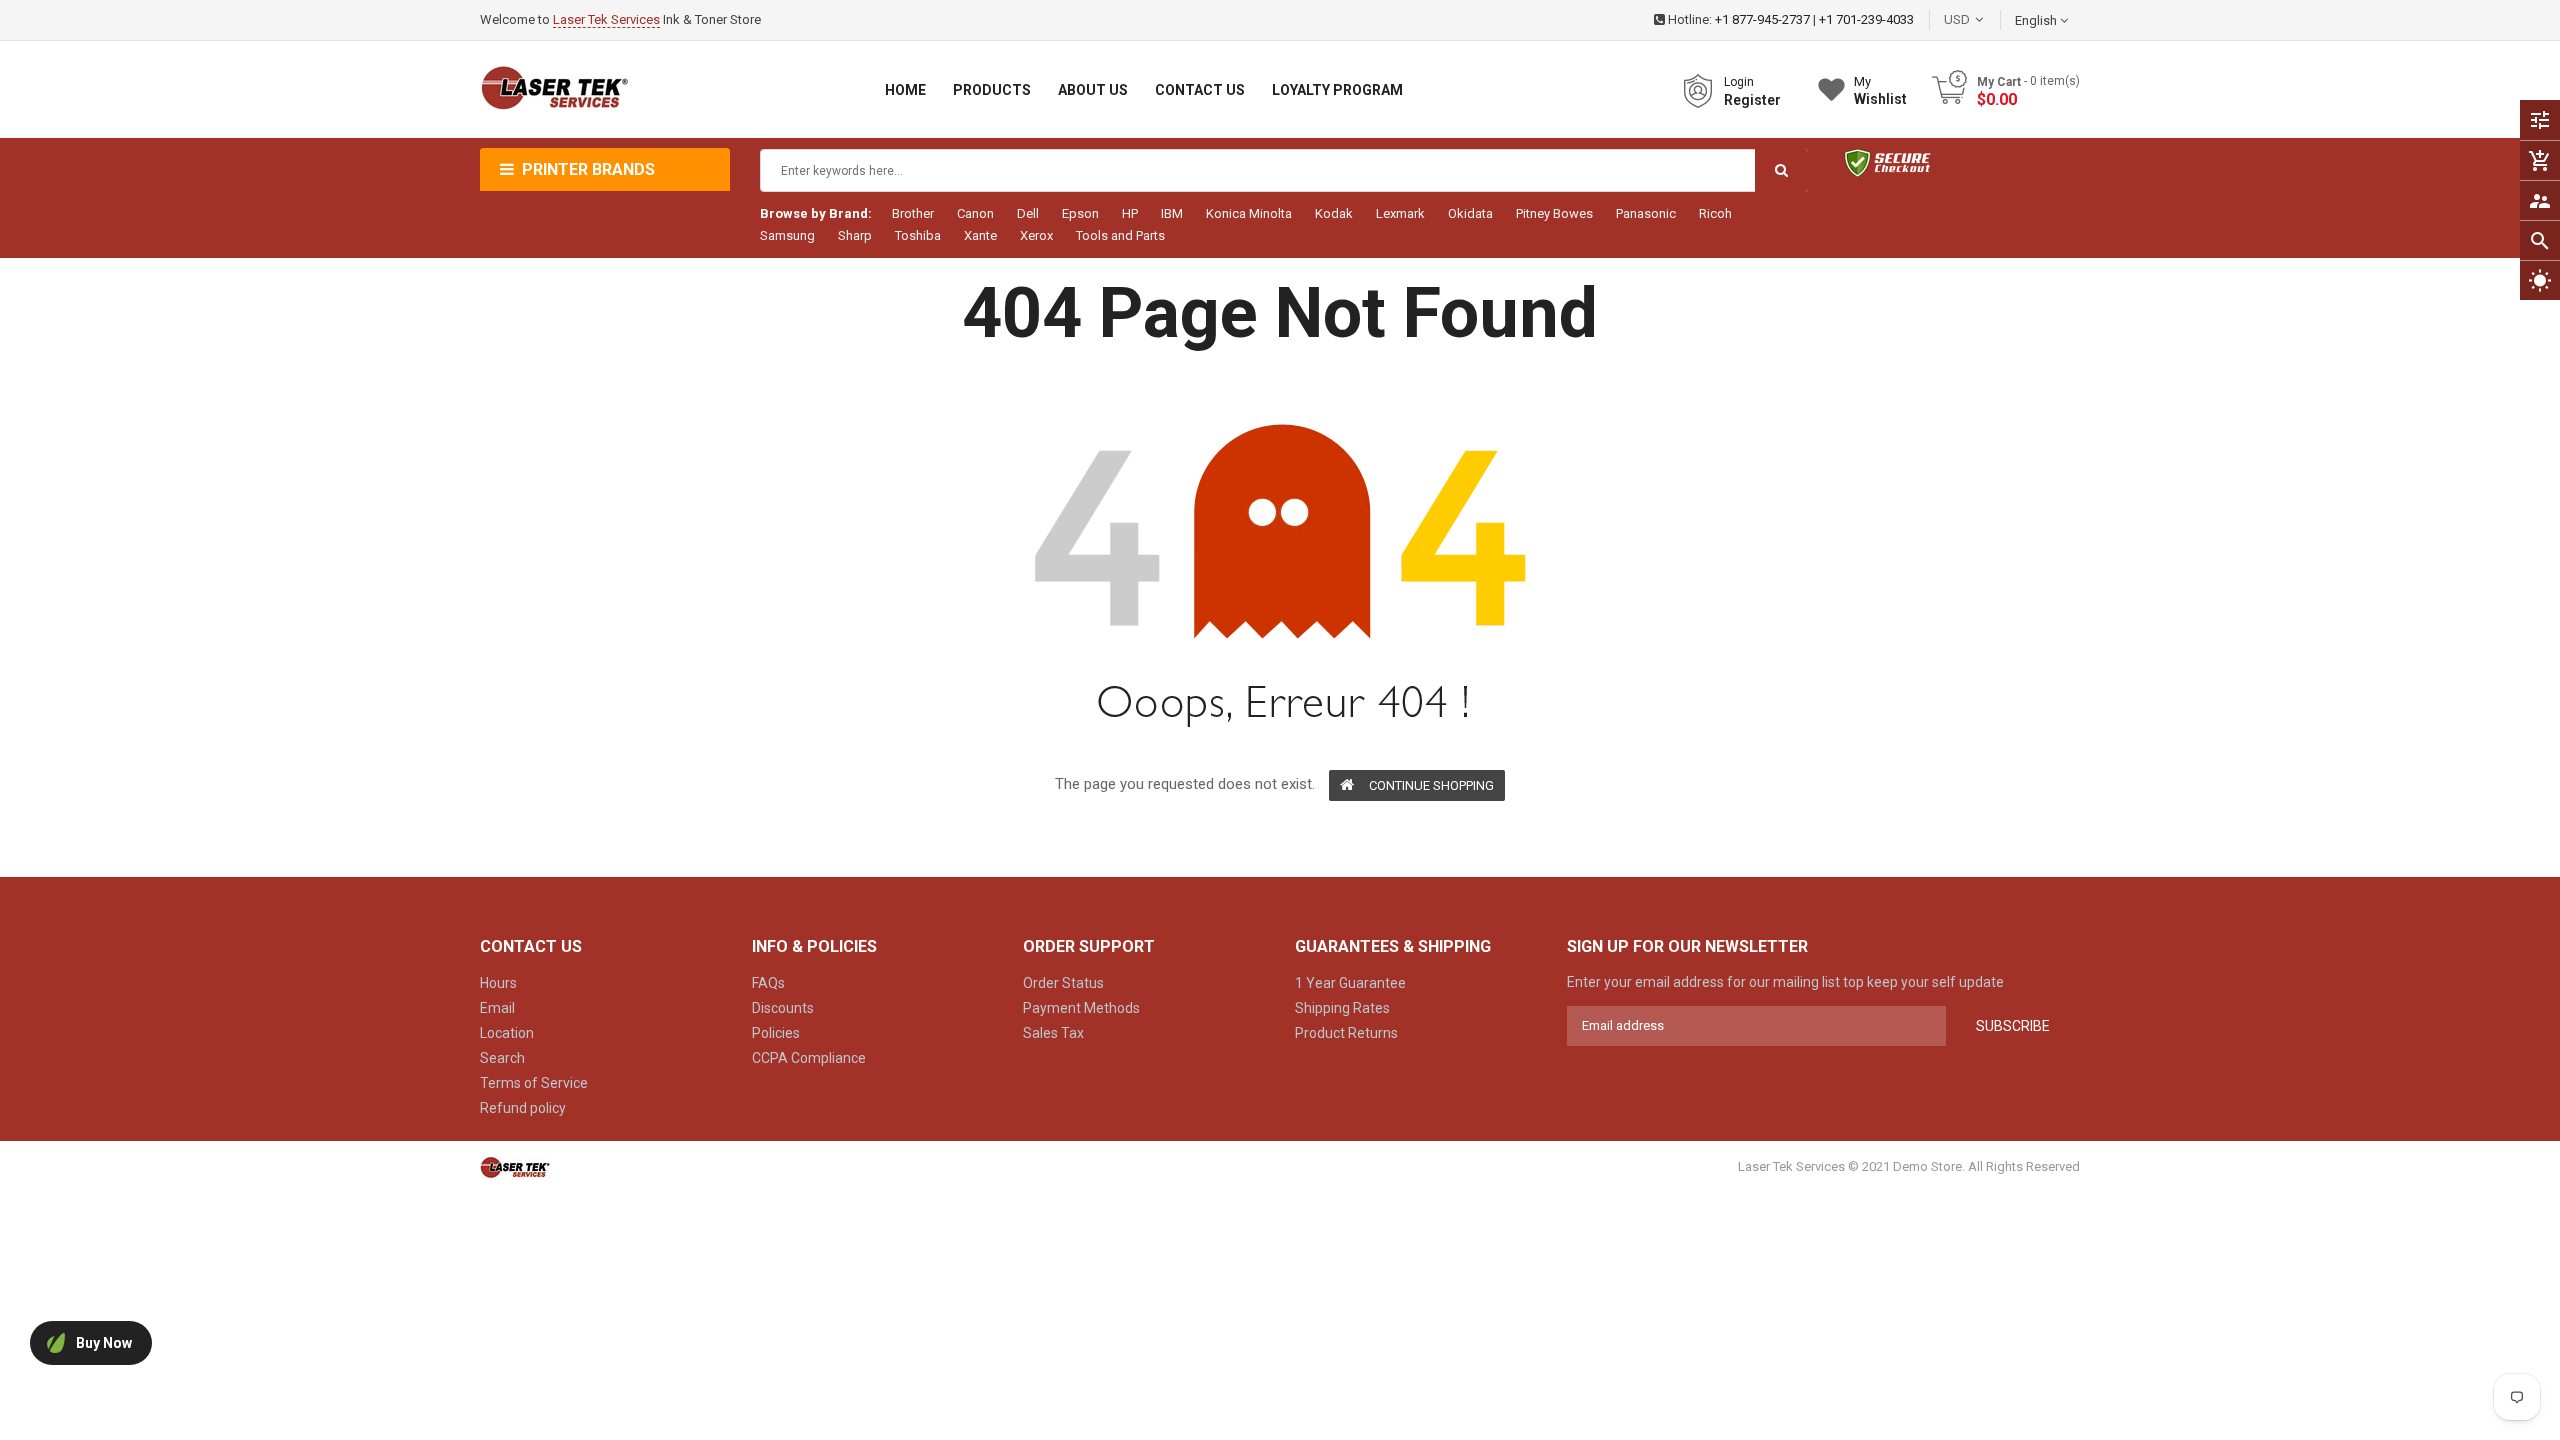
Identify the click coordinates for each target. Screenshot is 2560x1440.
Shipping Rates (1342, 1008)
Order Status (1063, 983)
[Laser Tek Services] (515, 1167)
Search (502, 1058)
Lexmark (1400, 213)
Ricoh (1715, 213)
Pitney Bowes (1554, 213)
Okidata (1470, 213)
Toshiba (918, 235)
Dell (1028, 213)
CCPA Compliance (809, 1058)
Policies (776, 1033)
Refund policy (523, 1108)
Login (1739, 82)
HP (1130, 213)
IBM (1172, 213)
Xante (980, 235)
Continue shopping (1431, 785)
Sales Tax (1053, 1033)
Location (507, 1033)
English (2037, 20)
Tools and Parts (1120, 235)
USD (1987, 19)
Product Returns (1346, 1033)
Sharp (855, 235)
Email (497, 1008)
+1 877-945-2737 (1762, 19)
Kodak (1334, 213)
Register (1752, 100)
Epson (1080, 213)
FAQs (768, 983)
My (1880, 90)
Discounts (783, 1008)
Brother (913, 213)
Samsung (787, 235)
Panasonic (1646, 213)
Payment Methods (1081, 1008)
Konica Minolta (1249, 213)
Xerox (1036, 235)
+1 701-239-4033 (1866, 19)
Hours (498, 983)
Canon (975, 213)
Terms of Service (534, 1083)
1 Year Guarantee (1350, 983)
